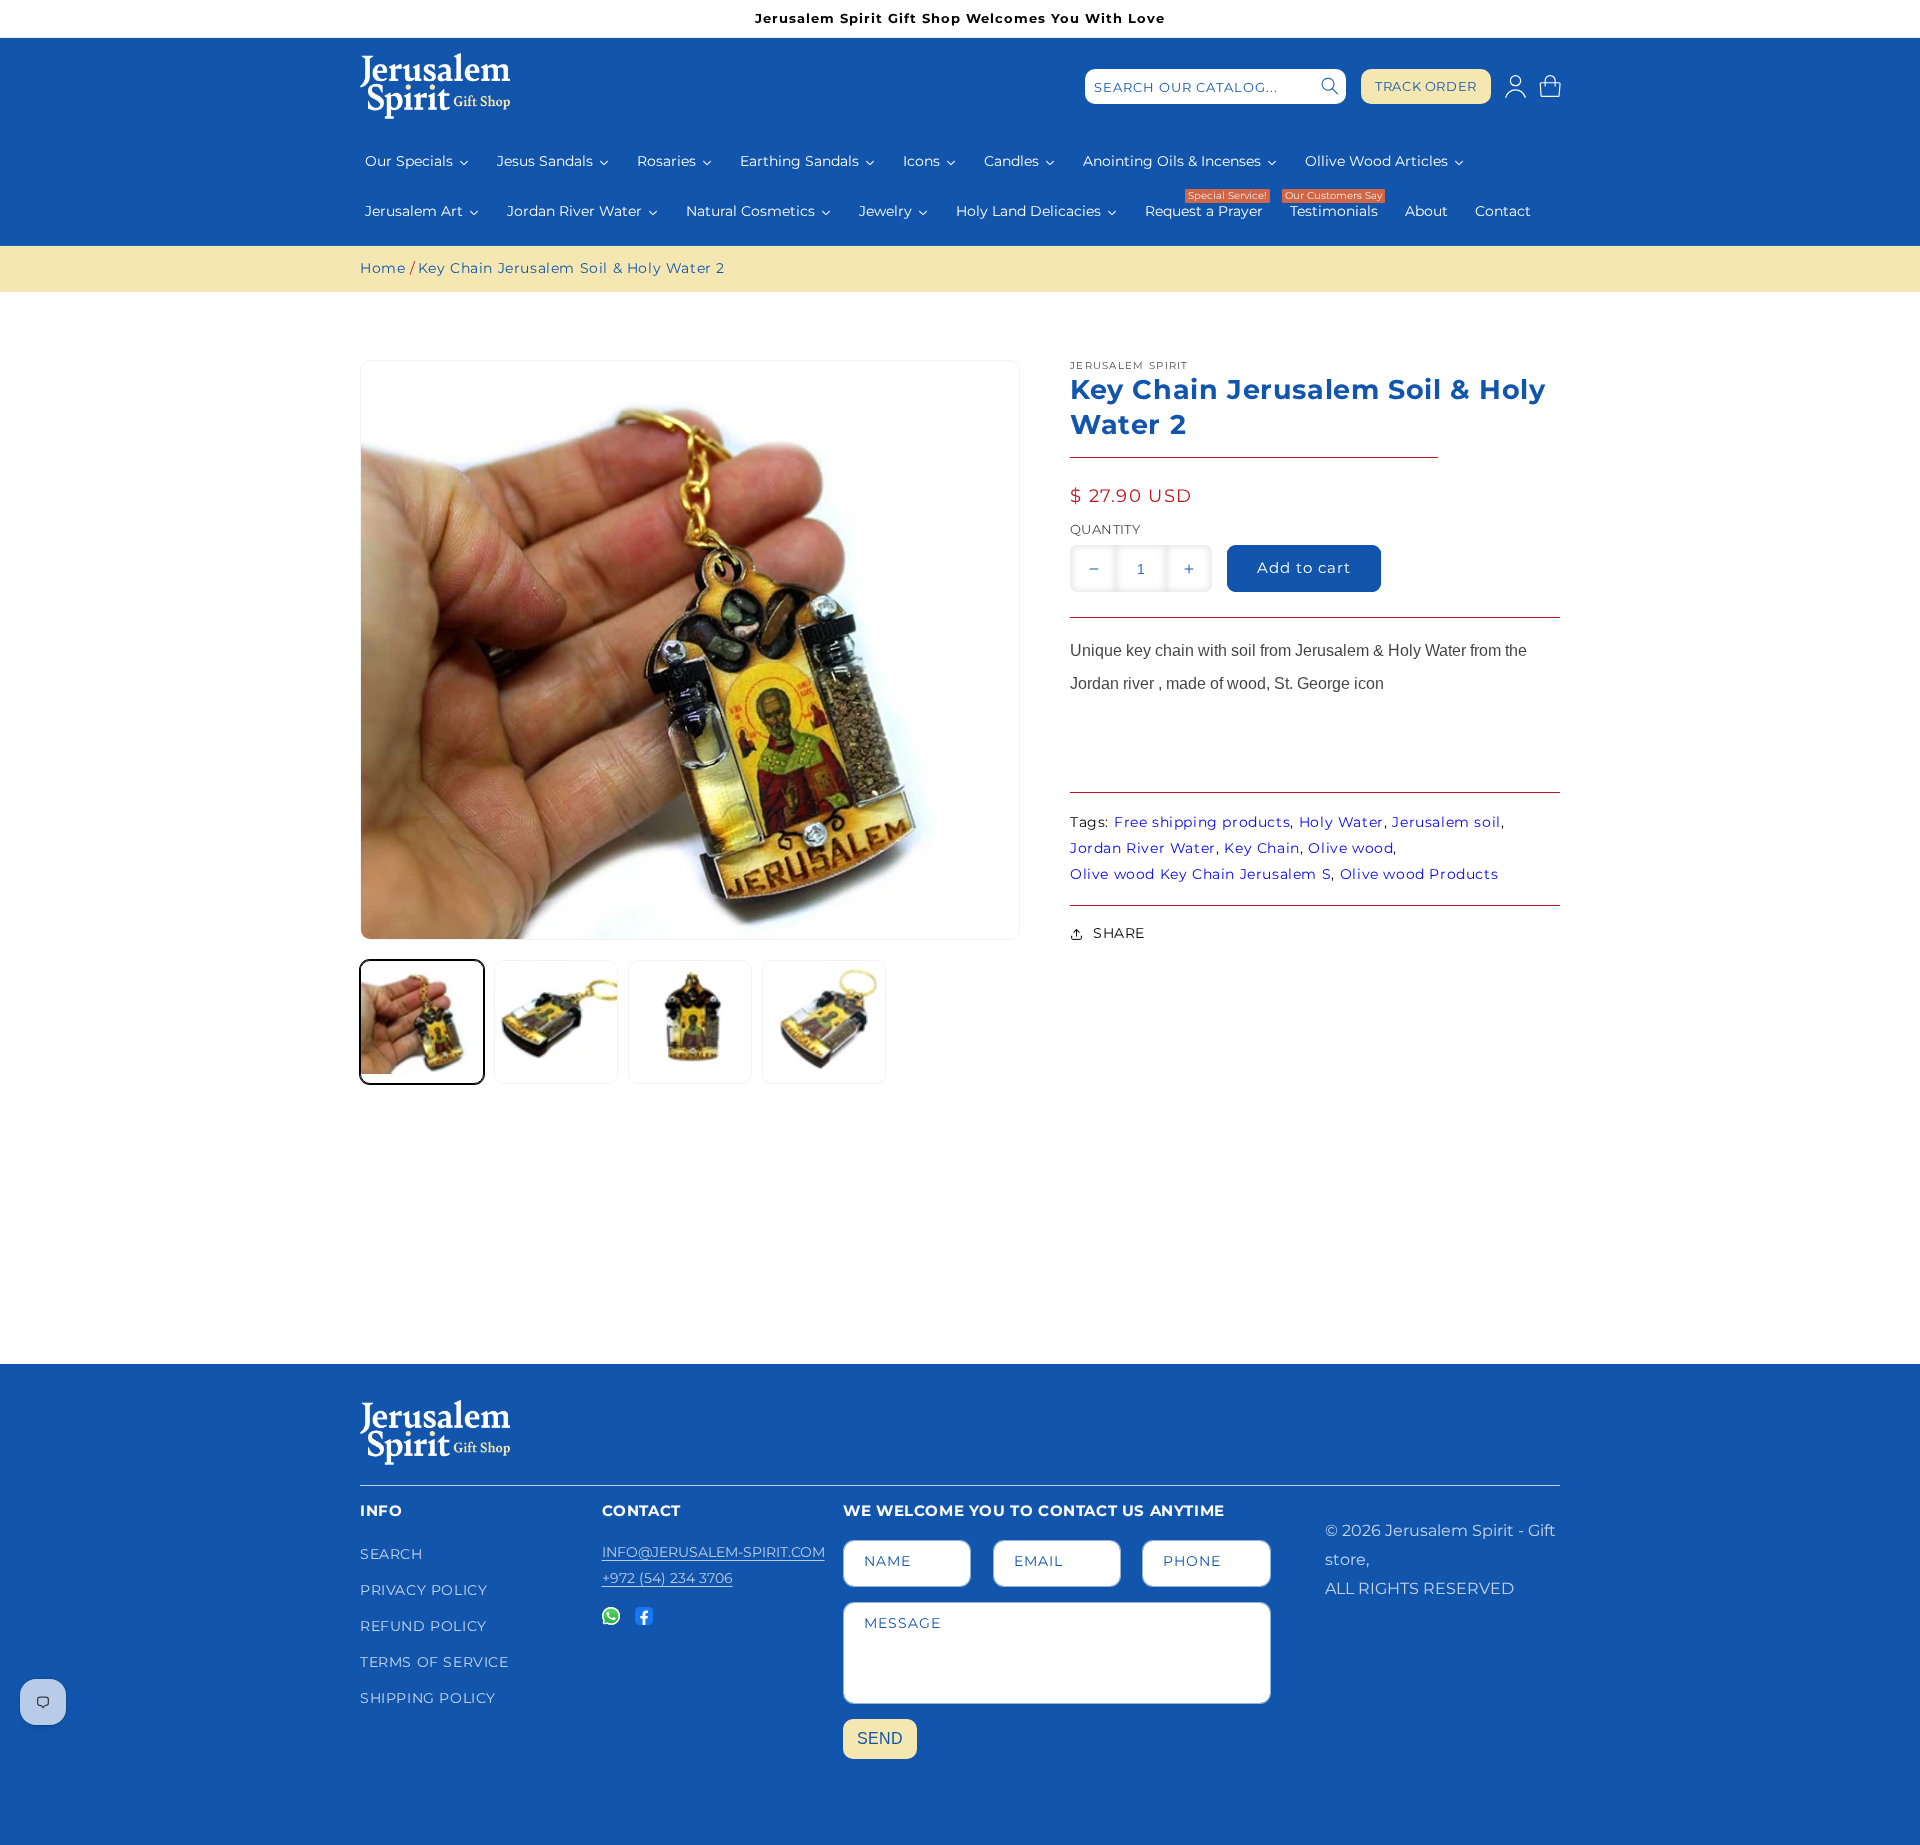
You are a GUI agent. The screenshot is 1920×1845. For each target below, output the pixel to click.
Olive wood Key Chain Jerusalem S (1200, 874)
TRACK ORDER (1426, 86)
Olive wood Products (1419, 874)
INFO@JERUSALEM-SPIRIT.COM (713, 1552)
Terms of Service (434, 1662)
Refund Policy (423, 1626)
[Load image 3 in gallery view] (690, 1022)
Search (391, 1554)
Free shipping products (1202, 822)
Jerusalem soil (1446, 822)
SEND (880, 1738)
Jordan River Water (1143, 848)
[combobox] (1215, 86)
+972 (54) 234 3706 (667, 1578)
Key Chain (1261, 848)
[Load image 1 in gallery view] (422, 1022)
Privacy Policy (423, 1590)
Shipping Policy (428, 1698)
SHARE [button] (1119, 933)
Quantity (1105, 529)
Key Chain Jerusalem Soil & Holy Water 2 (571, 268)
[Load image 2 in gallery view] (556, 1022)
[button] (1550, 86)
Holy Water (1341, 822)
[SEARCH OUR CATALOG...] (1330, 86)
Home (382, 268)
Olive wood (1350, 848)
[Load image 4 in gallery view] (824, 1022)
